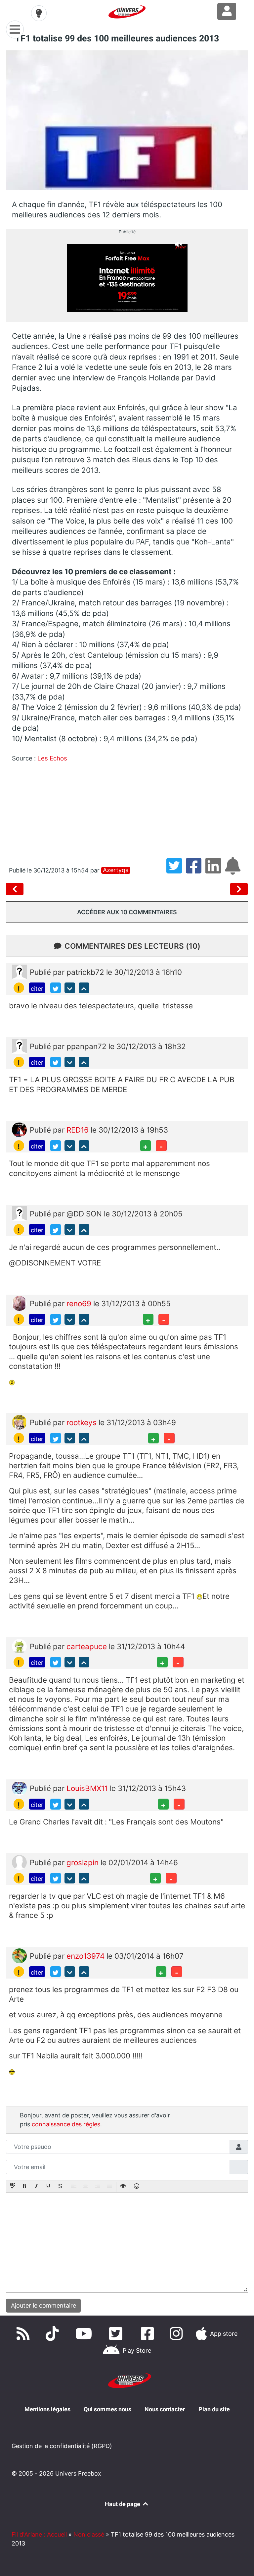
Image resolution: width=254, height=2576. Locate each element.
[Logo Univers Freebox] (127, 12)
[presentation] (13, 2187)
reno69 (80, 1303)
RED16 (79, 1130)
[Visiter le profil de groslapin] (19, 1861)
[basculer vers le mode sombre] (39, 13)
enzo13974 (86, 1956)
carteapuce (88, 1646)
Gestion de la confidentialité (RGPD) (62, 2446)
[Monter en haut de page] (84, 988)
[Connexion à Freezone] (227, 11)
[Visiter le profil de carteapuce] (19, 1645)
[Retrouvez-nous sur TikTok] (54, 2333)
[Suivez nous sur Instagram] (178, 2333)
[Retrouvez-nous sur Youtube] (85, 2333)
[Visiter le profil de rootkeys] (19, 1421)
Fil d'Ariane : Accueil (39, 2534)
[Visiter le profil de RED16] (19, 1129)
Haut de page (123, 2504)
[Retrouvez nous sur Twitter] (117, 2333)
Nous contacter (165, 2409)
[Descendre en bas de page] (70, 988)
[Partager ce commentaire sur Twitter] (56, 988)
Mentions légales (47, 2409)
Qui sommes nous (107, 2409)
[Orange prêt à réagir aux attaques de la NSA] (239, 889)
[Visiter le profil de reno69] (19, 1303)
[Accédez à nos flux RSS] (24, 2333)
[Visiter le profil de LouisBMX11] (19, 1788)
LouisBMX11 (88, 1788)
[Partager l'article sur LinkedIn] (215, 870)
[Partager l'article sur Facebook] (196, 870)
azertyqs (116, 870)
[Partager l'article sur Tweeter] (176, 870)
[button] (13, 2187)
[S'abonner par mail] (234, 870)
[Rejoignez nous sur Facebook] (149, 2333)
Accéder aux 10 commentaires (127, 912)
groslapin (84, 1862)
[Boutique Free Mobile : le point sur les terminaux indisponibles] (16, 889)
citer (37, 989)
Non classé (89, 2534)
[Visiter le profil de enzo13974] (19, 1955)
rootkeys (83, 1422)
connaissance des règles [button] (66, 2124)
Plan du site (214, 2409)
